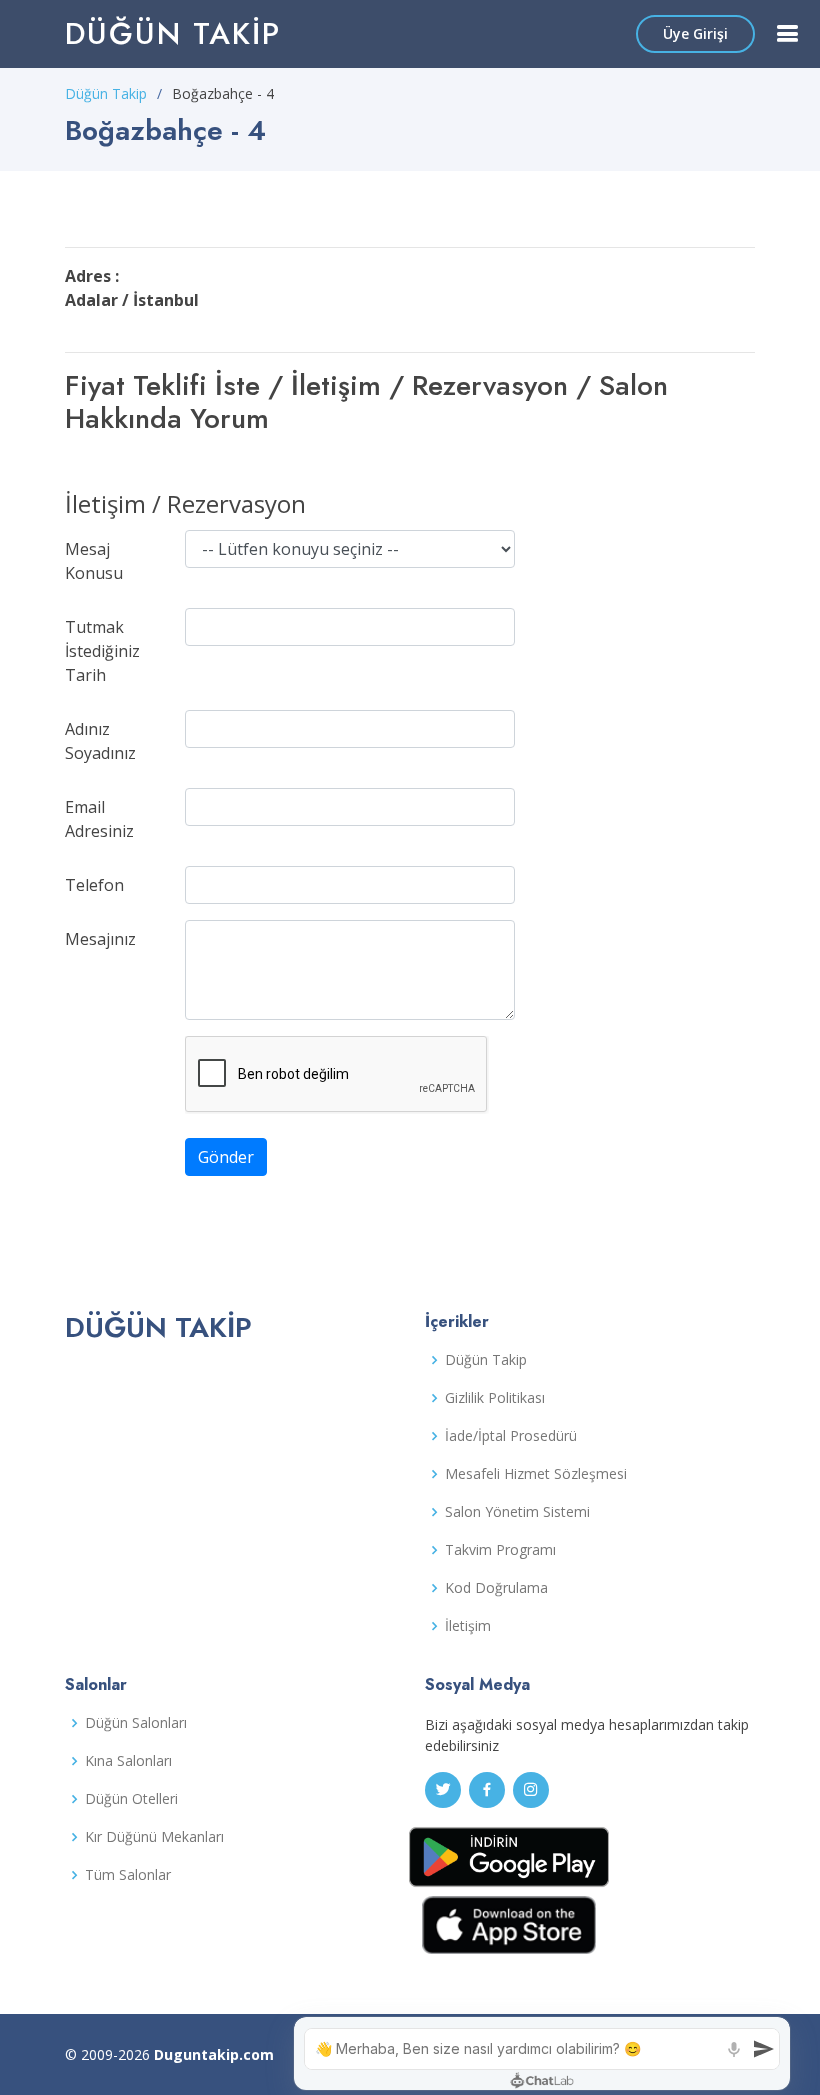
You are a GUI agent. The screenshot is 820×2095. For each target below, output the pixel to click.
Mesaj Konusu (94, 561)
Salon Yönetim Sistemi (517, 1512)
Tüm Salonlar (128, 1875)
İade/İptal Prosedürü (511, 1436)
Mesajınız (100, 939)
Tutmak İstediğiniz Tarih (102, 651)
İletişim (468, 1626)
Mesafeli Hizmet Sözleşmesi (536, 1474)
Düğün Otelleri (131, 1799)
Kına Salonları (128, 1761)
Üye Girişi (695, 33)
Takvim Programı (500, 1550)
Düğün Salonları (136, 1723)
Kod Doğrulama (496, 1588)
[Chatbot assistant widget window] (542, 2053)
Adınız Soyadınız (100, 741)
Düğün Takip (173, 33)
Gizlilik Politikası (495, 1398)
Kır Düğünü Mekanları (154, 1837)
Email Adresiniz (99, 819)
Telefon (94, 885)
